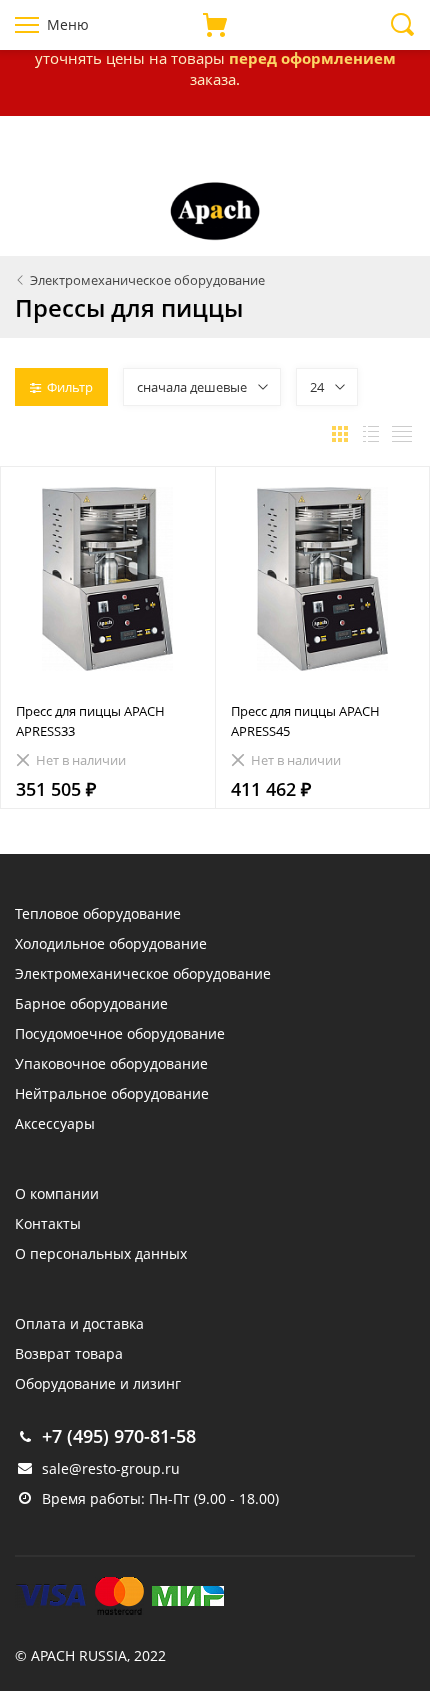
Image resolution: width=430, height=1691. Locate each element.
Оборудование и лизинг (98, 1383)
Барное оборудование (91, 1003)
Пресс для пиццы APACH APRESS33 (90, 721)
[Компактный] (402, 434)
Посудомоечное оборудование (120, 1033)
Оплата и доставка (79, 1323)
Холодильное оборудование (111, 943)
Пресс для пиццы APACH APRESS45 (305, 721)
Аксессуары (55, 1123)
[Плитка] (340, 434)
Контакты (48, 1223)
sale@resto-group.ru (111, 1468)
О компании (57, 1193)
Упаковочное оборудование (111, 1063)
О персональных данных (101, 1253)
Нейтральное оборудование (112, 1093)
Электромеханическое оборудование (143, 973)
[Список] (371, 434)
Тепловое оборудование (98, 913)
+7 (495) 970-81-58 (119, 1436)
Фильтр (70, 387)
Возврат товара (69, 1353)
